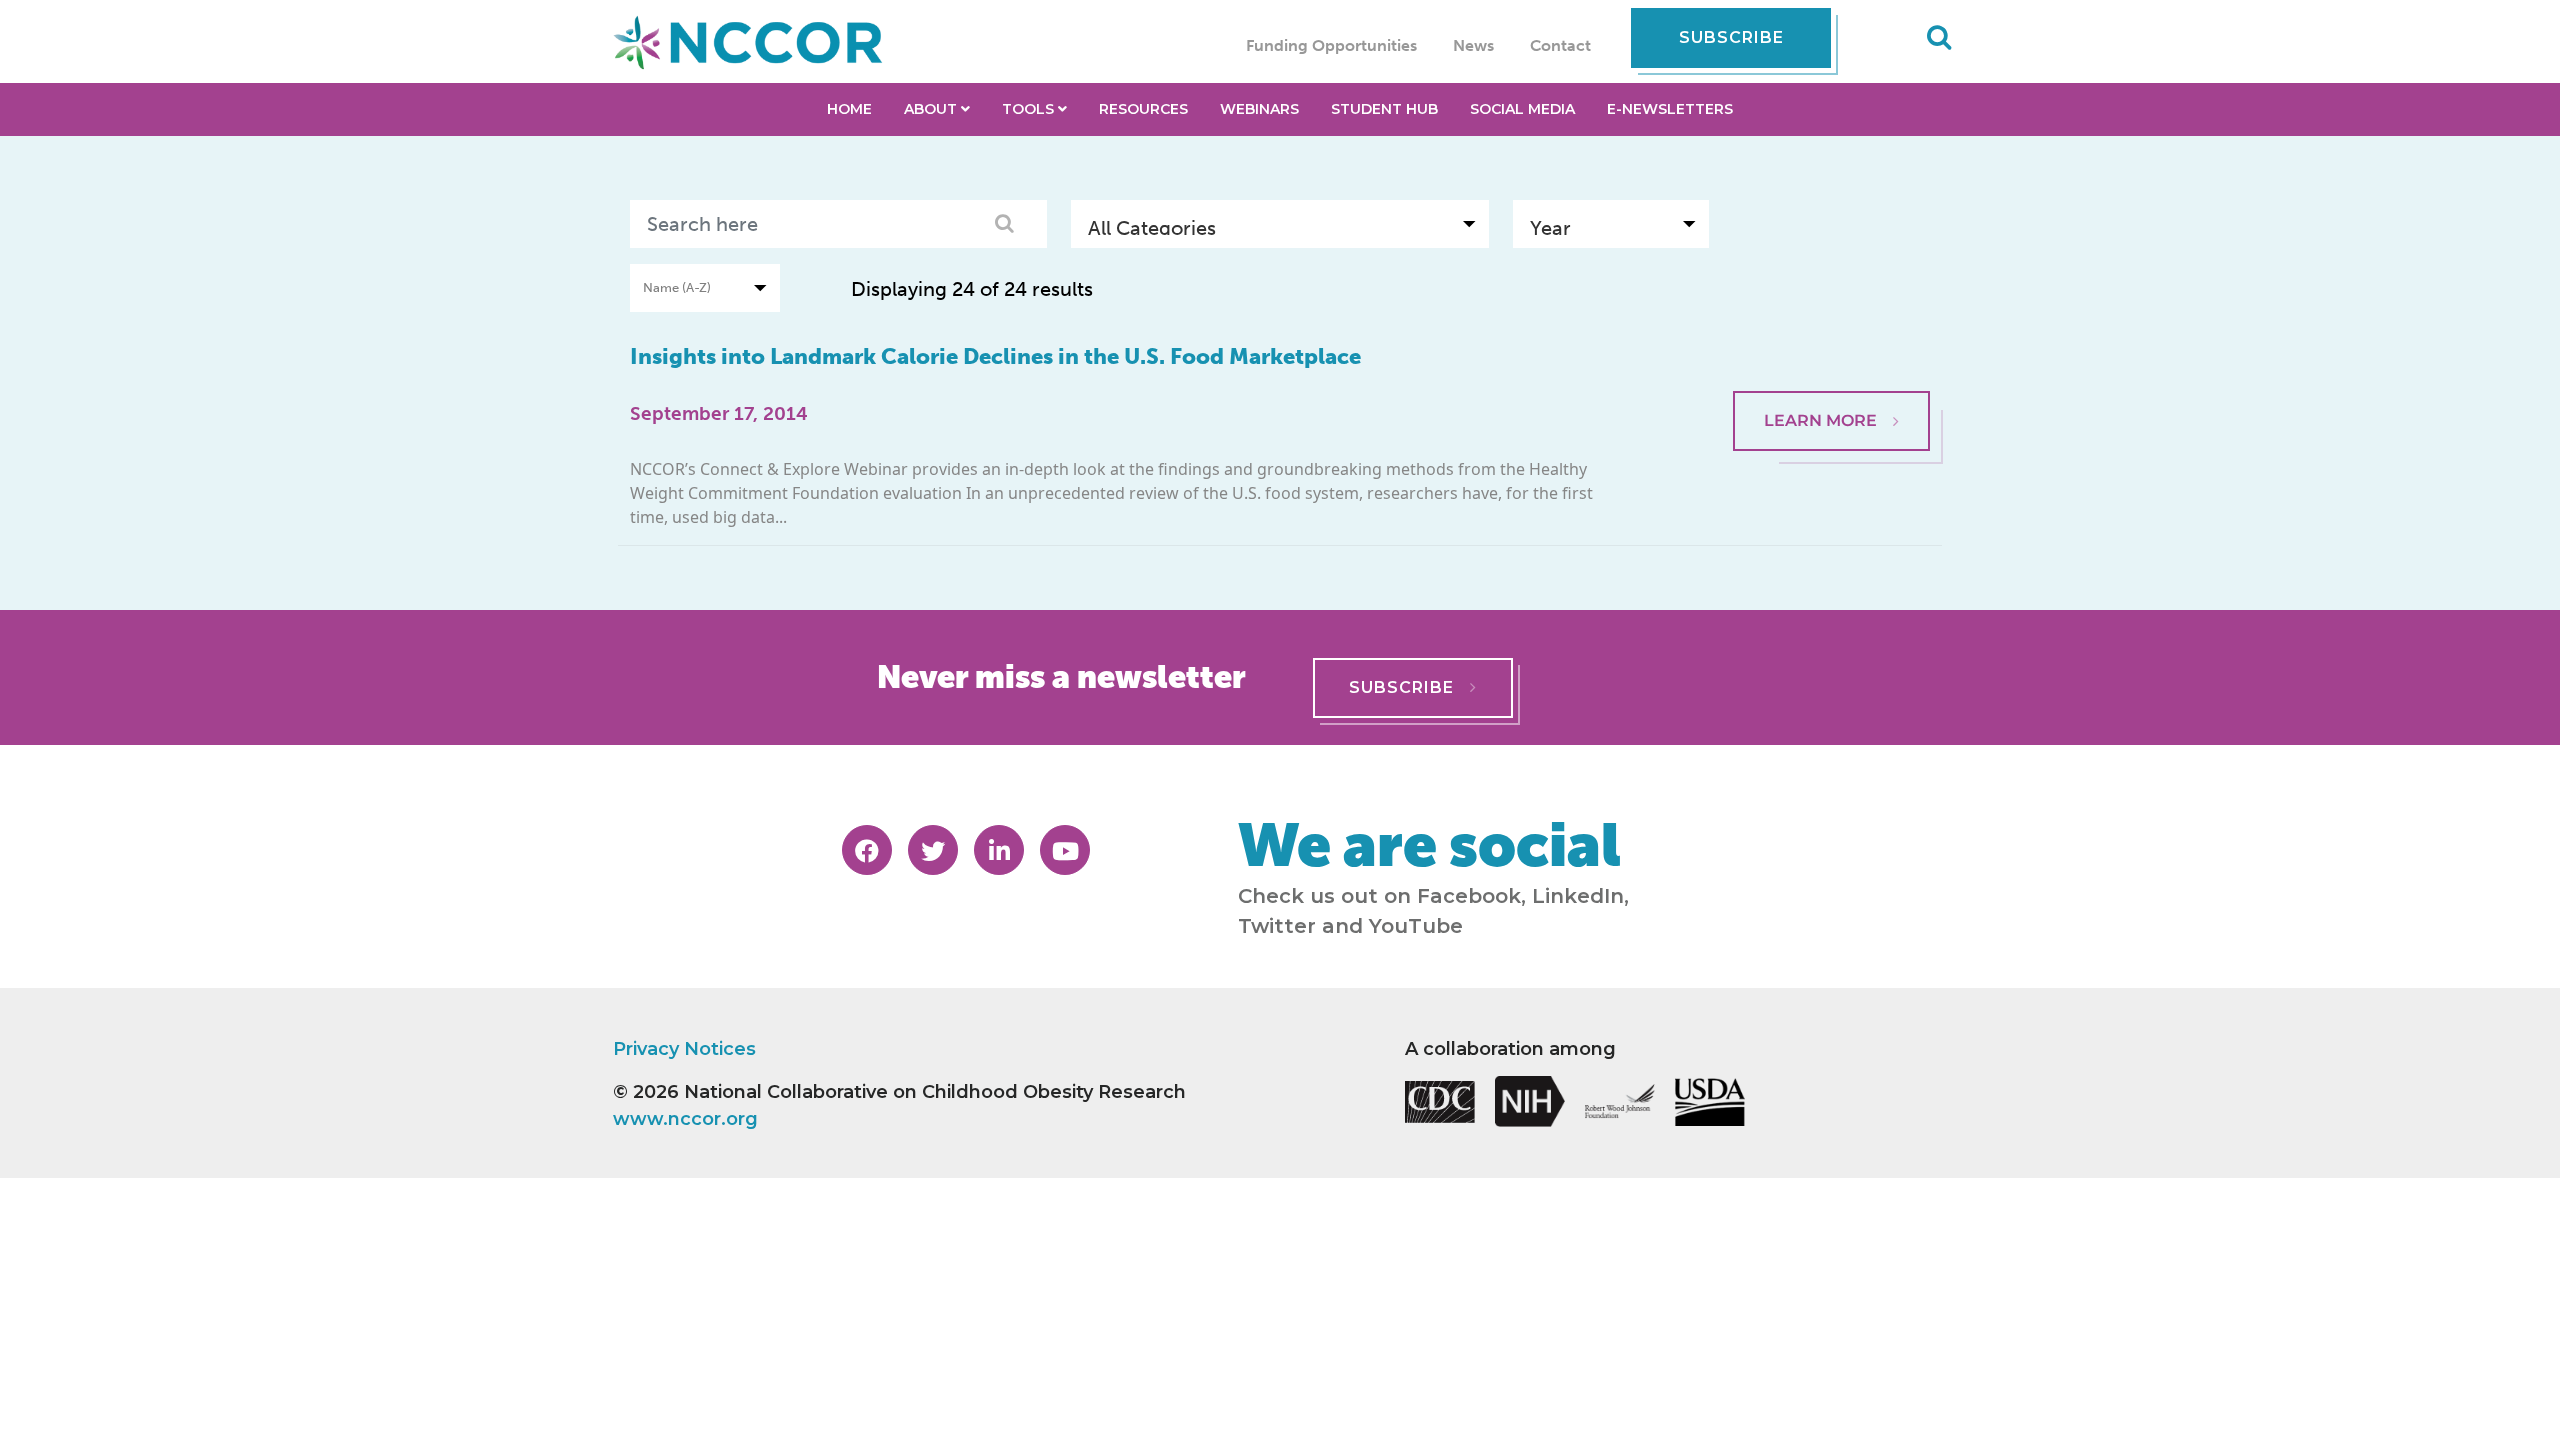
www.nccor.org (685, 1119)
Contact (1560, 45)
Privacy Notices (684, 1049)
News (1473, 45)
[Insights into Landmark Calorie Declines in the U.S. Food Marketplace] (1831, 342)
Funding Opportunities (1331, 45)
